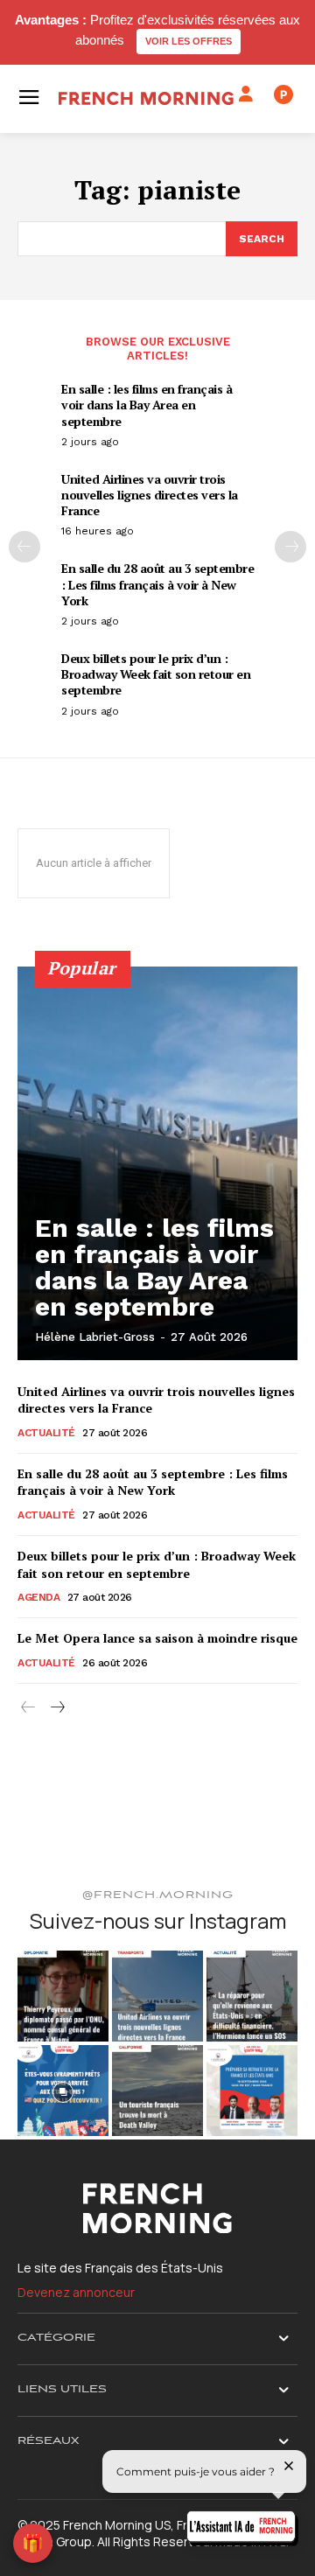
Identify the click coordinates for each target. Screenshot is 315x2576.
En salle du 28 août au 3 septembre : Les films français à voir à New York (157, 584)
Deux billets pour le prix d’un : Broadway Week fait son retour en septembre (156, 674)
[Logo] (146, 98)
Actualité (46, 1433)
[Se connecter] (246, 94)
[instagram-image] (63, 1996)
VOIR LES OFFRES (189, 41)
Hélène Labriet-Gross (95, 1337)
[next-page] (290, 547)
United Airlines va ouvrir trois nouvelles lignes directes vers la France (150, 495)
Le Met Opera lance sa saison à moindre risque (157, 1638)
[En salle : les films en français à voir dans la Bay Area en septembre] (157, 1163)
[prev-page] (24, 547)
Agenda (38, 1597)
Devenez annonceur (76, 2292)
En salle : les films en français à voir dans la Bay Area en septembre (147, 405)
